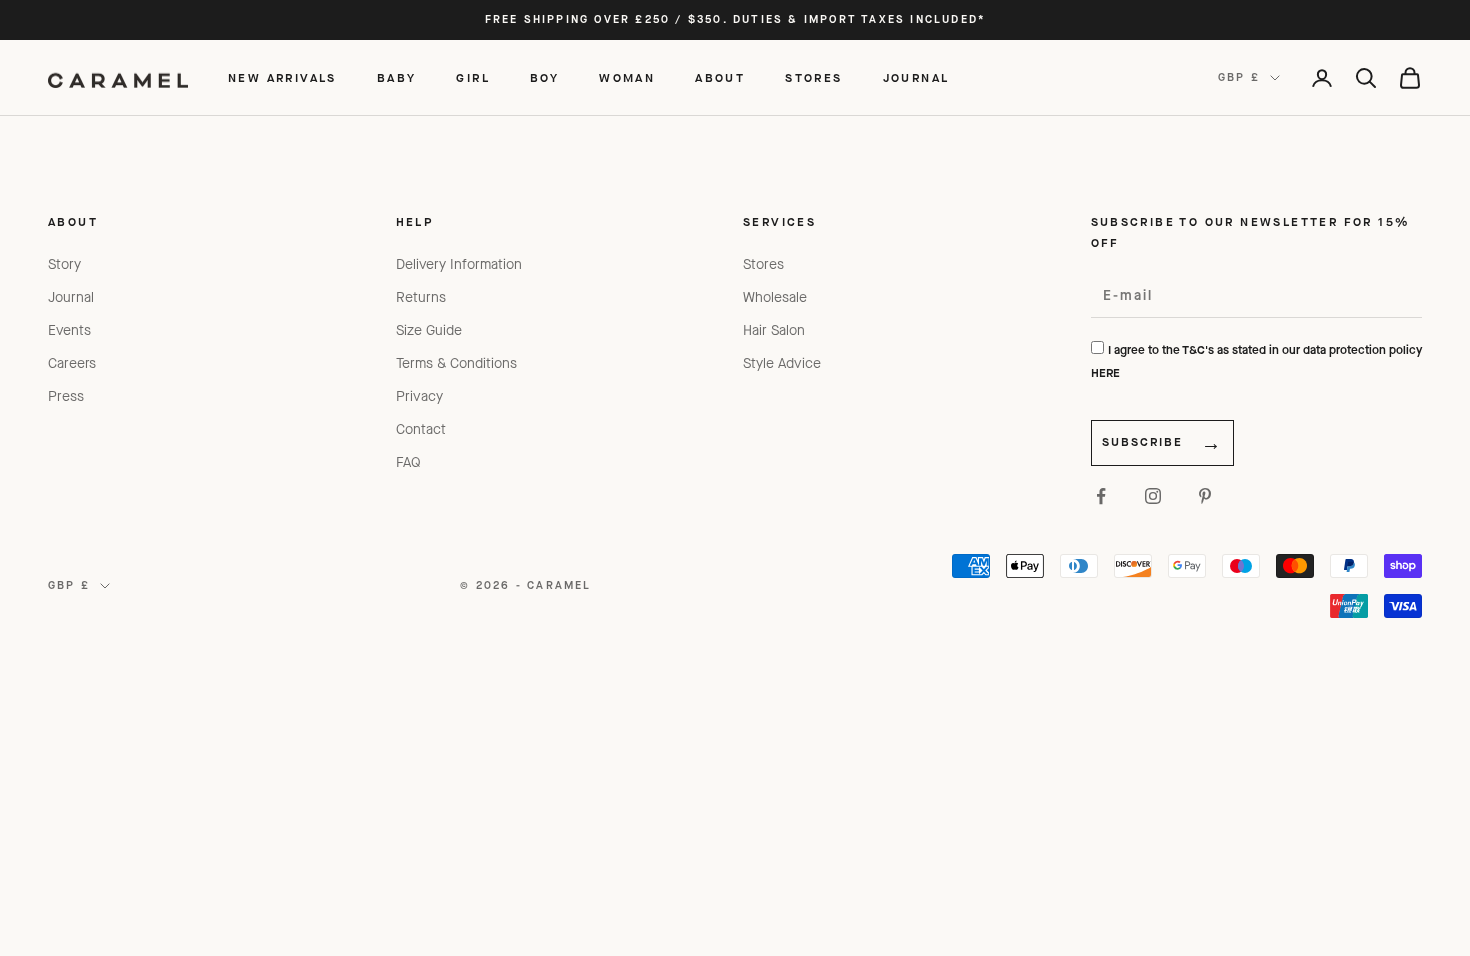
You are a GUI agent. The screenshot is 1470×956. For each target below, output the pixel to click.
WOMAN (627, 78)
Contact (421, 429)
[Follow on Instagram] (1153, 496)
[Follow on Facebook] (1101, 496)
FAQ (408, 462)
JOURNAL (916, 78)
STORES (813, 78)
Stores (763, 264)
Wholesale (775, 297)
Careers (72, 363)
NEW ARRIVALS (282, 78)
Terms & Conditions (456, 363)
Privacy (419, 396)
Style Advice (782, 363)
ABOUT (720, 78)
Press (66, 396)
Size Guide (429, 330)
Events (69, 330)
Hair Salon (774, 330)
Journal (71, 297)
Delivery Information (459, 264)
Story (64, 264)
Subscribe (1142, 442)
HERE (1105, 373)
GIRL (473, 78)
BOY (544, 78)
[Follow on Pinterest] (1205, 496)
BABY (397, 78)
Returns (421, 297)
